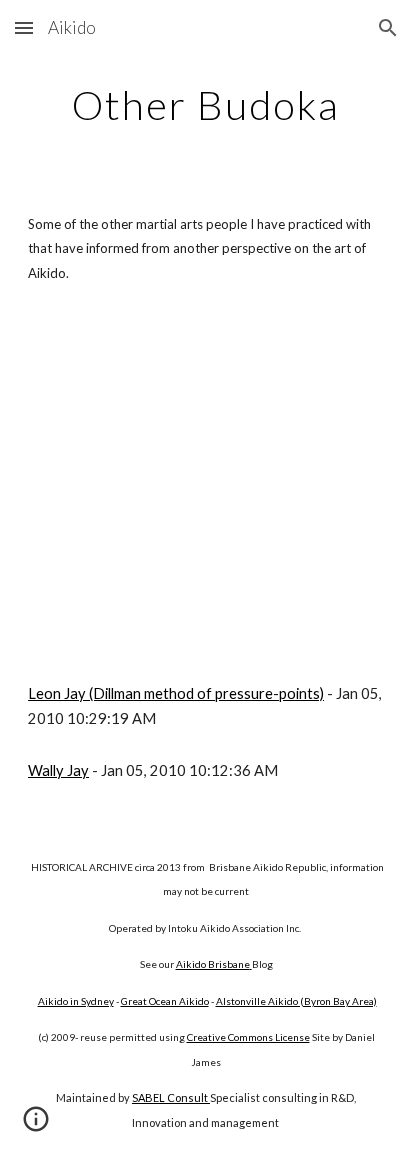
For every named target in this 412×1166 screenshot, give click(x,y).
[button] (24, 27)
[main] (206, 105)
